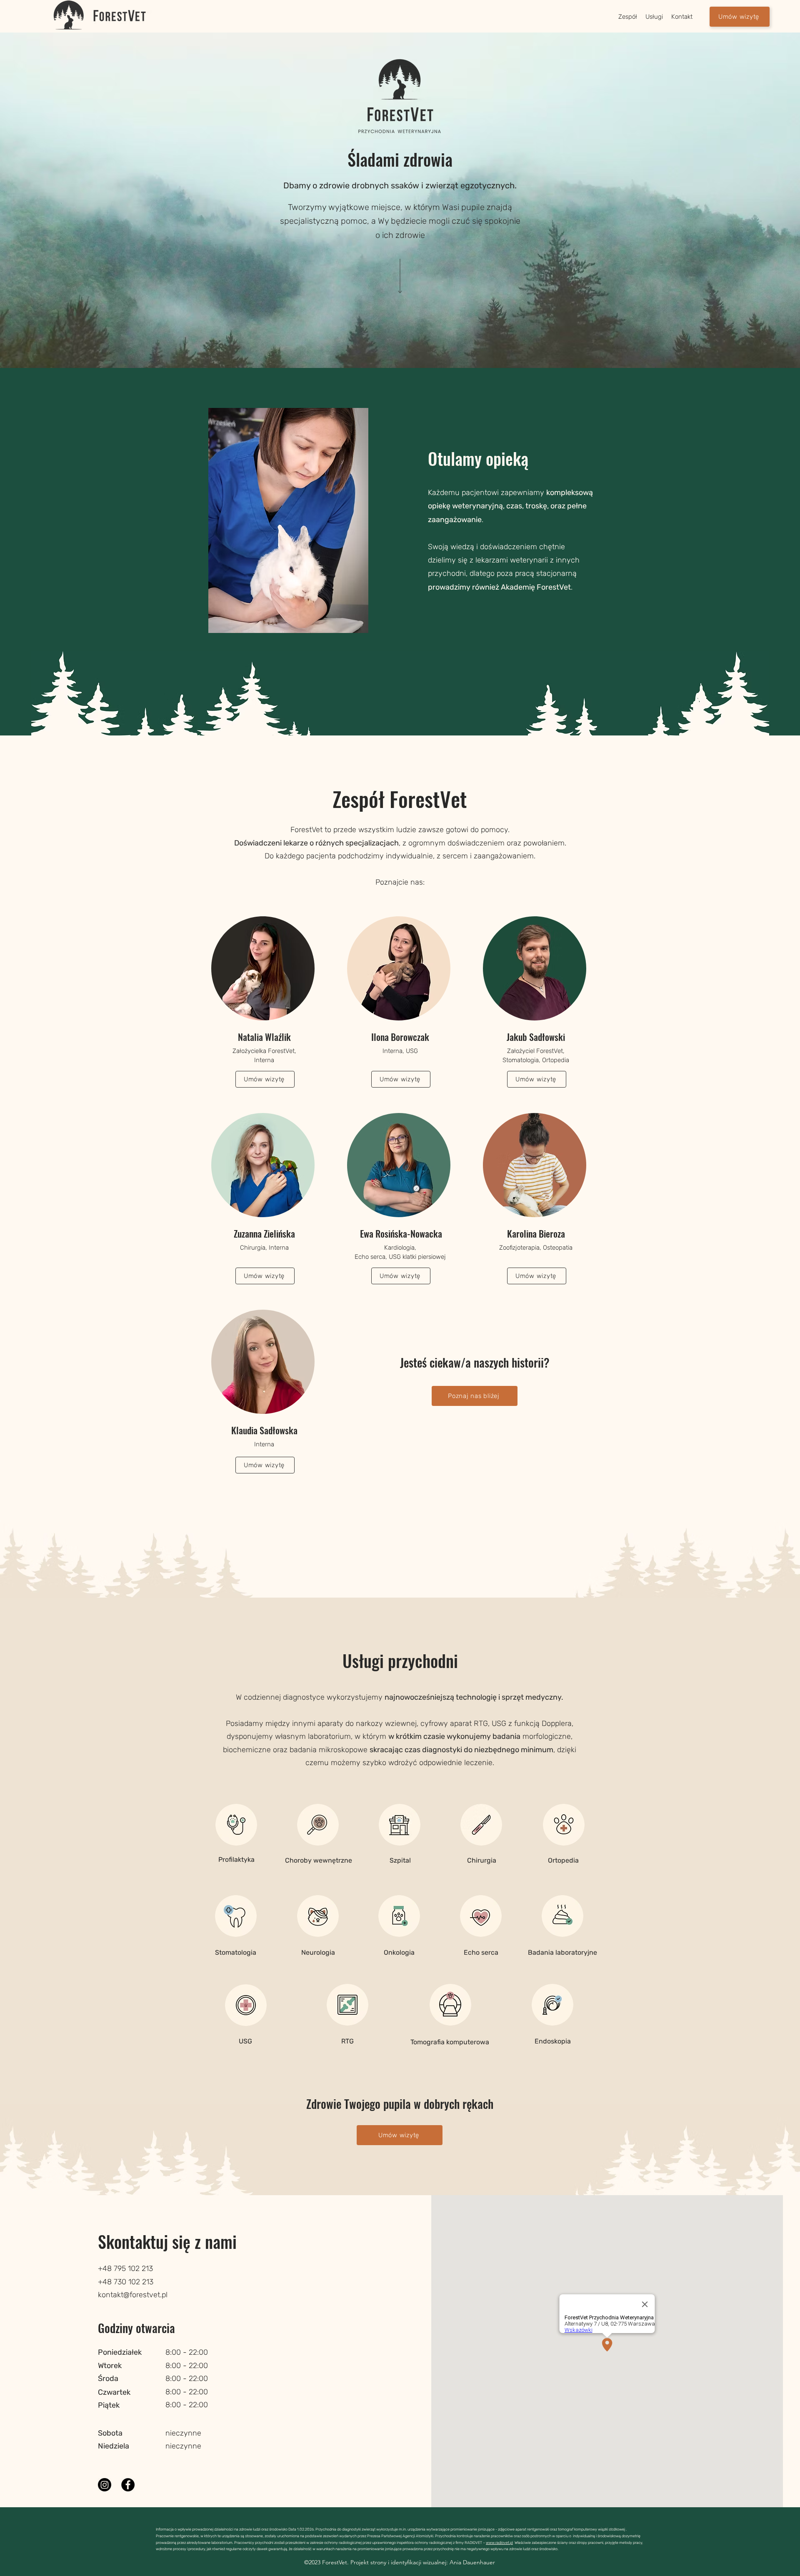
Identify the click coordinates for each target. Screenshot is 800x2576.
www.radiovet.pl (499, 2543)
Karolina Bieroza (536, 1233)
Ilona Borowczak (400, 1037)
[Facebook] (128, 2485)
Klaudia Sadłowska (264, 1430)
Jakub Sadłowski (536, 1037)
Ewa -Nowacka (400, 1233)
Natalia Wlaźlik (264, 1037)
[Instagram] (105, 2485)
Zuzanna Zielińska (264, 1233)
